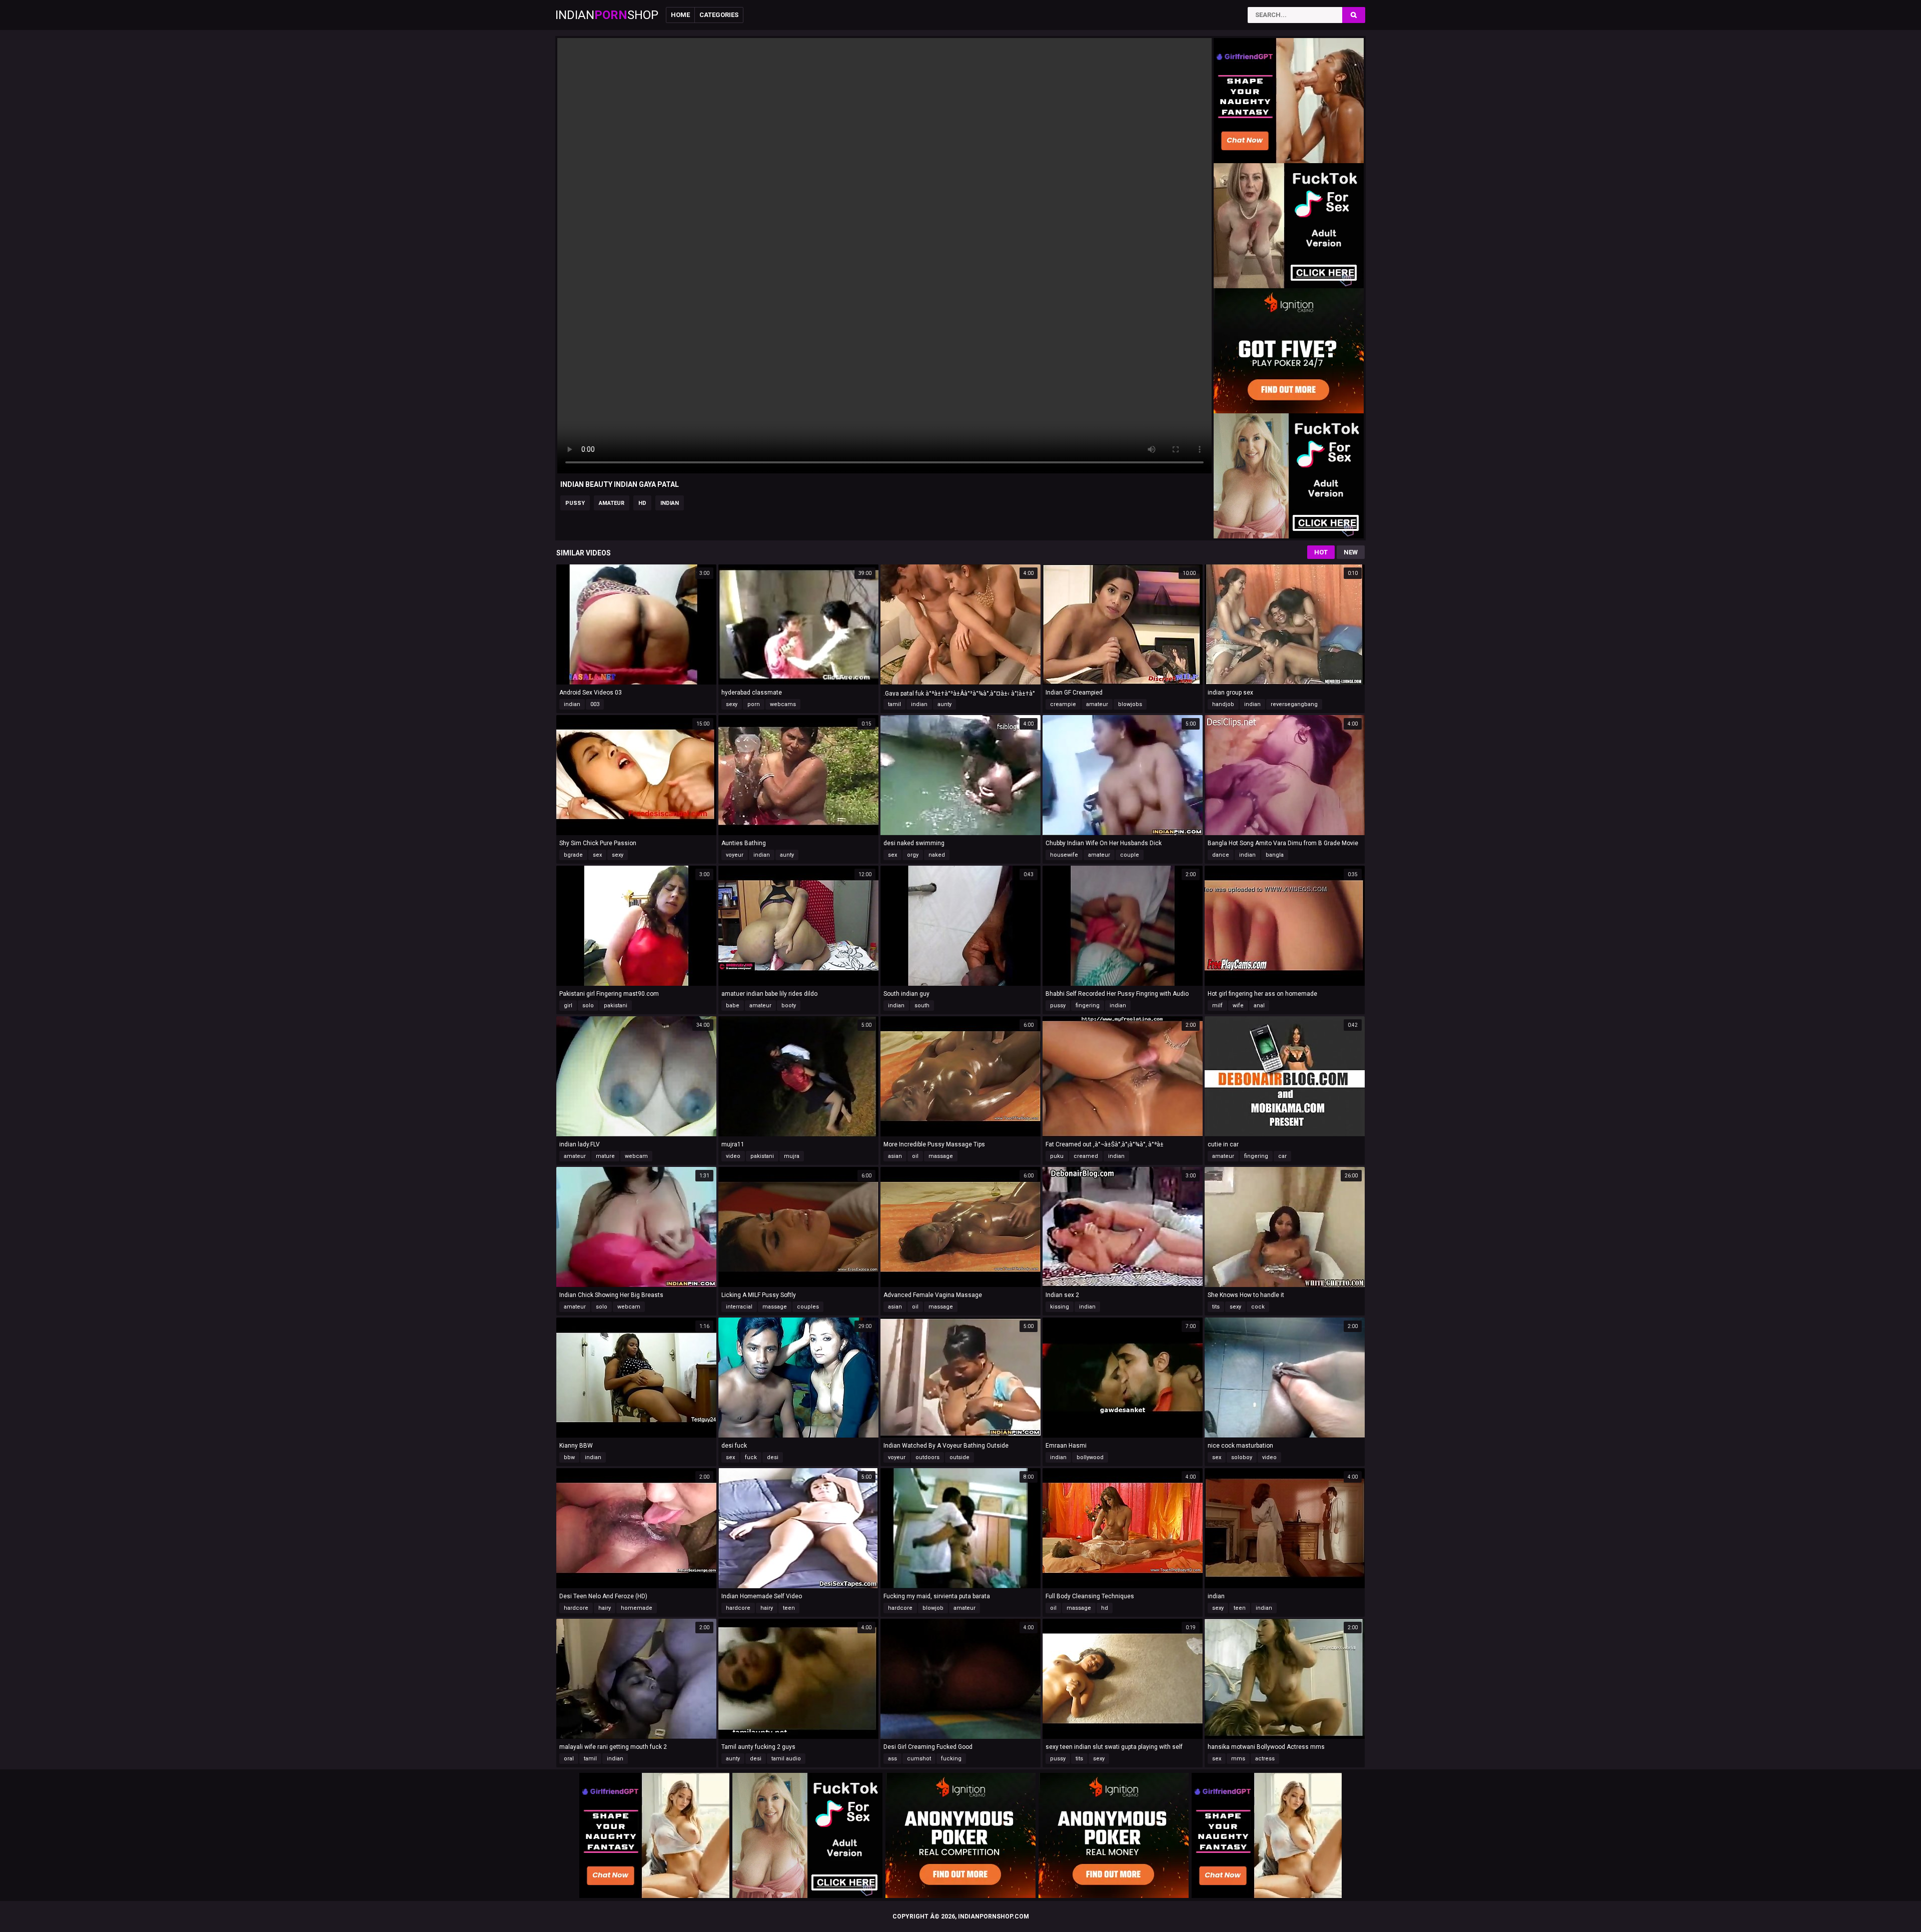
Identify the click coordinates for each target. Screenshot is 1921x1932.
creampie (1063, 704)
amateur (612, 503)
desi (773, 1457)
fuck (751, 1457)
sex (597, 855)
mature (605, 1156)
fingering (1088, 1006)
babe (733, 1006)
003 (595, 704)
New (1351, 552)
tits (1216, 1307)
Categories (719, 15)
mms (1238, 1759)
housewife (1064, 855)
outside (959, 1457)
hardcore (576, 1608)
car (1282, 1156)
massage (941, 1156)
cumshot (919, 1759)
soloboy (1242, 1457)
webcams (783, 704)
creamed (1086, 1156)
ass (892, 1759)
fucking (951, 1759)
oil (915, 1156)
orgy (913, 855)
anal (1259, 1006)
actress (1265, 1759)
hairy (605, 1608)
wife (1238, 1006)
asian (895, 1156)
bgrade (573, 855)
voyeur (735, 855)
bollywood (1090, 1457)
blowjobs (1130, 704)
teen (789, 1608)
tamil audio (786, 1759)
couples (808, 1307)
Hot (1321, 552)
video (733, 1156)
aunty (944, 704)
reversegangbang (1294, 704)
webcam (636, 1156)
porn (754, 704)
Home (680, 15)
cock (1258, 1307)
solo (588, 1006)
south (922, 1006)
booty (789, 1006)
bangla (1275, 855)
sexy (732, 704)
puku (1057, 1156)
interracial (739, 1307)
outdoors (927, 1457)
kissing (1060, 1307)
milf (1217, 1006)
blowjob (933, 1608)
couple (1130, 855)
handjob (1223, 704)
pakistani (616, 1006)
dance (1221, 855)
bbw (569, 1457)
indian (670, 503)
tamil (894, 704)
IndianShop (607, 15)
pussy (575, 503)
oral (569, 1759)
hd (642, 503)
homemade (637, 1608)
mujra (792, 1156)
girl (568, 1006)
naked (937, 855)
